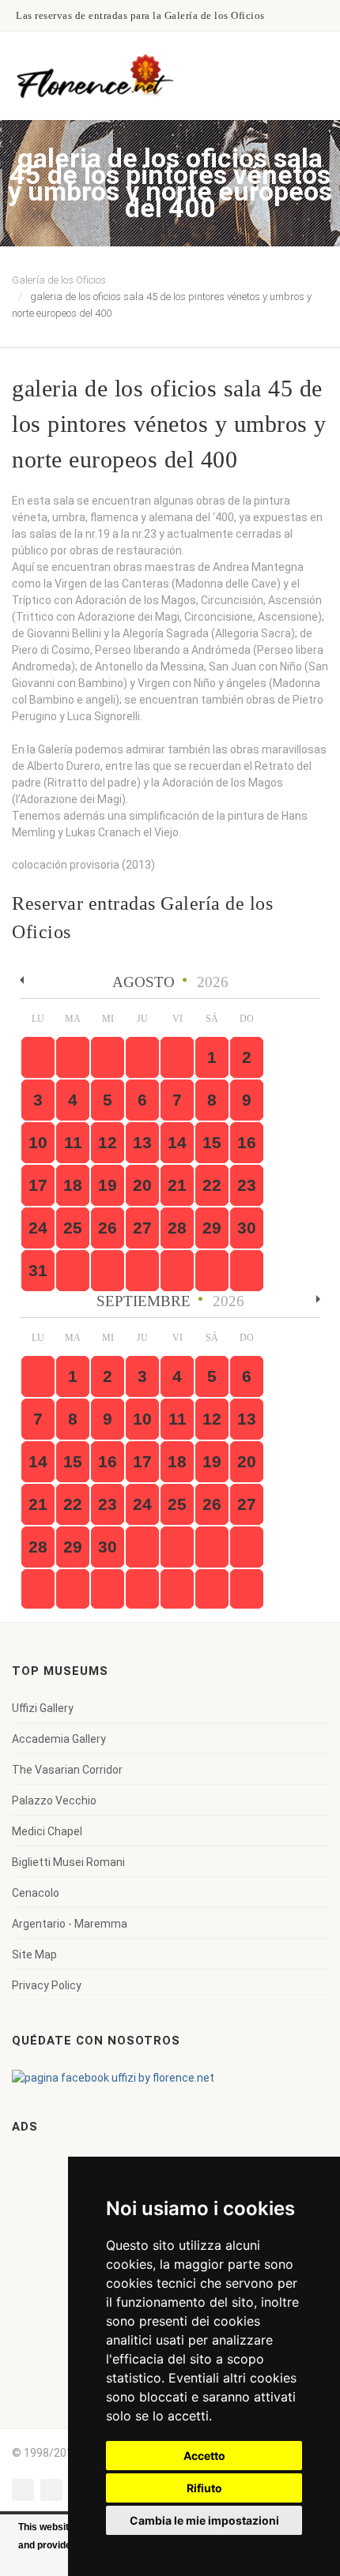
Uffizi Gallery (43, 1708)
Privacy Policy (47, 1985)
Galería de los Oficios (59, 280)
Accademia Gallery (59, 1739)
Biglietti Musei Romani (68, 1862)
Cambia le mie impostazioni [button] (204, 2520)
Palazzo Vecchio (54, 1801)
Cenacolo (36, 1893)
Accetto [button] (204, 2456)
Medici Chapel (47, 1831)
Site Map (34, 1955)
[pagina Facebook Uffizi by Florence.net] (113, 2077)
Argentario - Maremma (70, 1924)
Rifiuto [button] (204, 2488)
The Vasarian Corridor (67, 1770)
